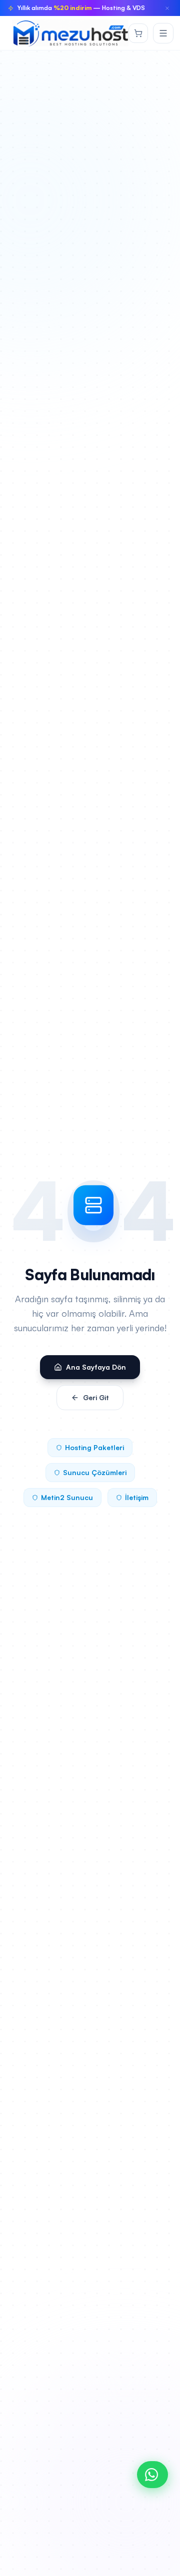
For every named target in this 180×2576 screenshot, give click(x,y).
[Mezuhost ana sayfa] (70, 33)
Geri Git (96, 1397)
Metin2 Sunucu (67, 1497)
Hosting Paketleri (94, 1447)
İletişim (137, 1497)
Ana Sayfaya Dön (96, 1367)
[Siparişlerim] (138, 33)
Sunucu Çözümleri (95, 1472)
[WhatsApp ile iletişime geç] (152, 2475)
